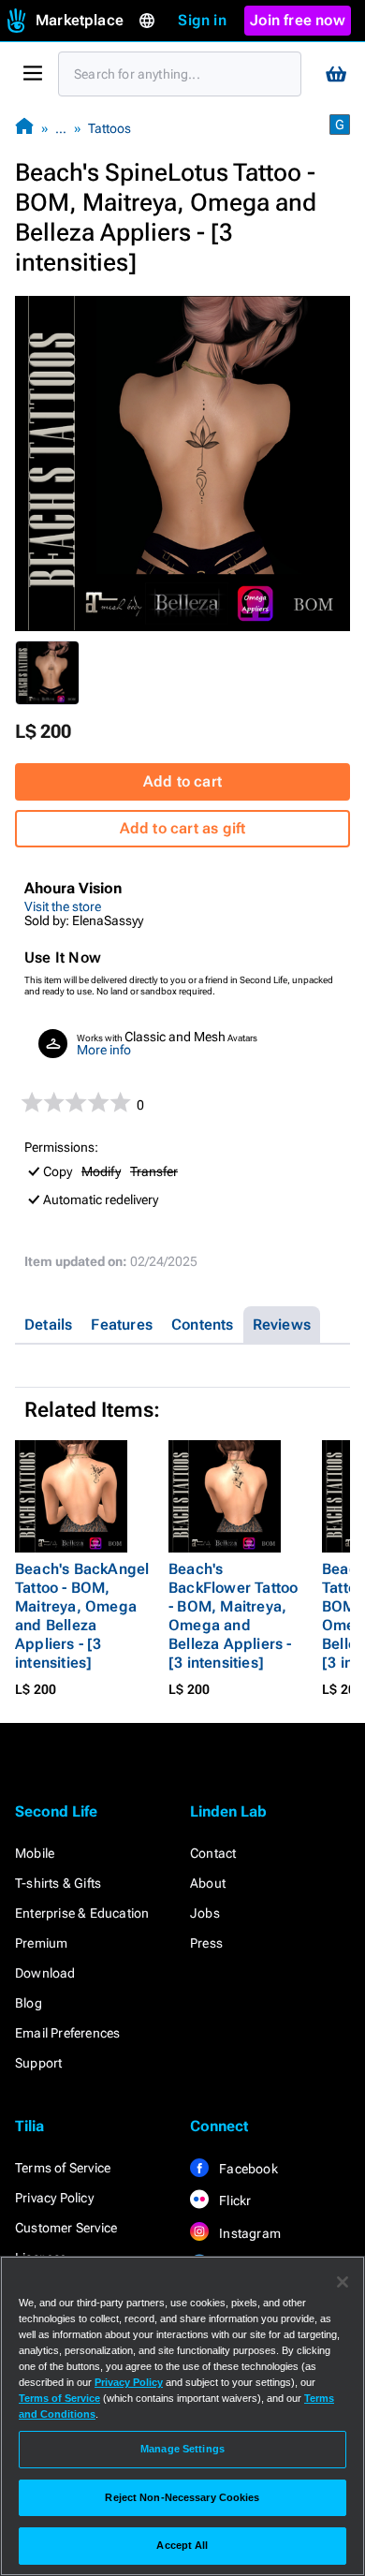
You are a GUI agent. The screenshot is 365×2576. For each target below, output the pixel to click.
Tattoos (109, 128)
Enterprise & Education (82, 1913)
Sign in (202, 20)
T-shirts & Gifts (58, 1883)
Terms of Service (63, 2168)
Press (206, 1943)
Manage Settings (182, 2449)
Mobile (35, 1853)
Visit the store (63, 906)
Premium (41, 1943)
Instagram (248, 2233)
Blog (29, 2003)
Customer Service (66, 2228)
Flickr (234, 2201)
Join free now (298, 20)
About (208, 1883)
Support (38, 2063)
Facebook (247, 2169)
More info (104, 1050)
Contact (213, 1853)
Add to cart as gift (183, 828)
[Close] (343, 2282)
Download (45, 1973)
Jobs (205, 1913)
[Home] (24, 128)
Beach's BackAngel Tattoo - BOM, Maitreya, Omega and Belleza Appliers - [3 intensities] (82, 1616)
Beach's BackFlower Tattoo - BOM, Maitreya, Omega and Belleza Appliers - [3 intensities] (233, 1616)
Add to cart (182, 781)
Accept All (182, 2545)
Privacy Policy (54, 2198)
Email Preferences (67, 2033)
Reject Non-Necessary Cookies (182, 2497)
